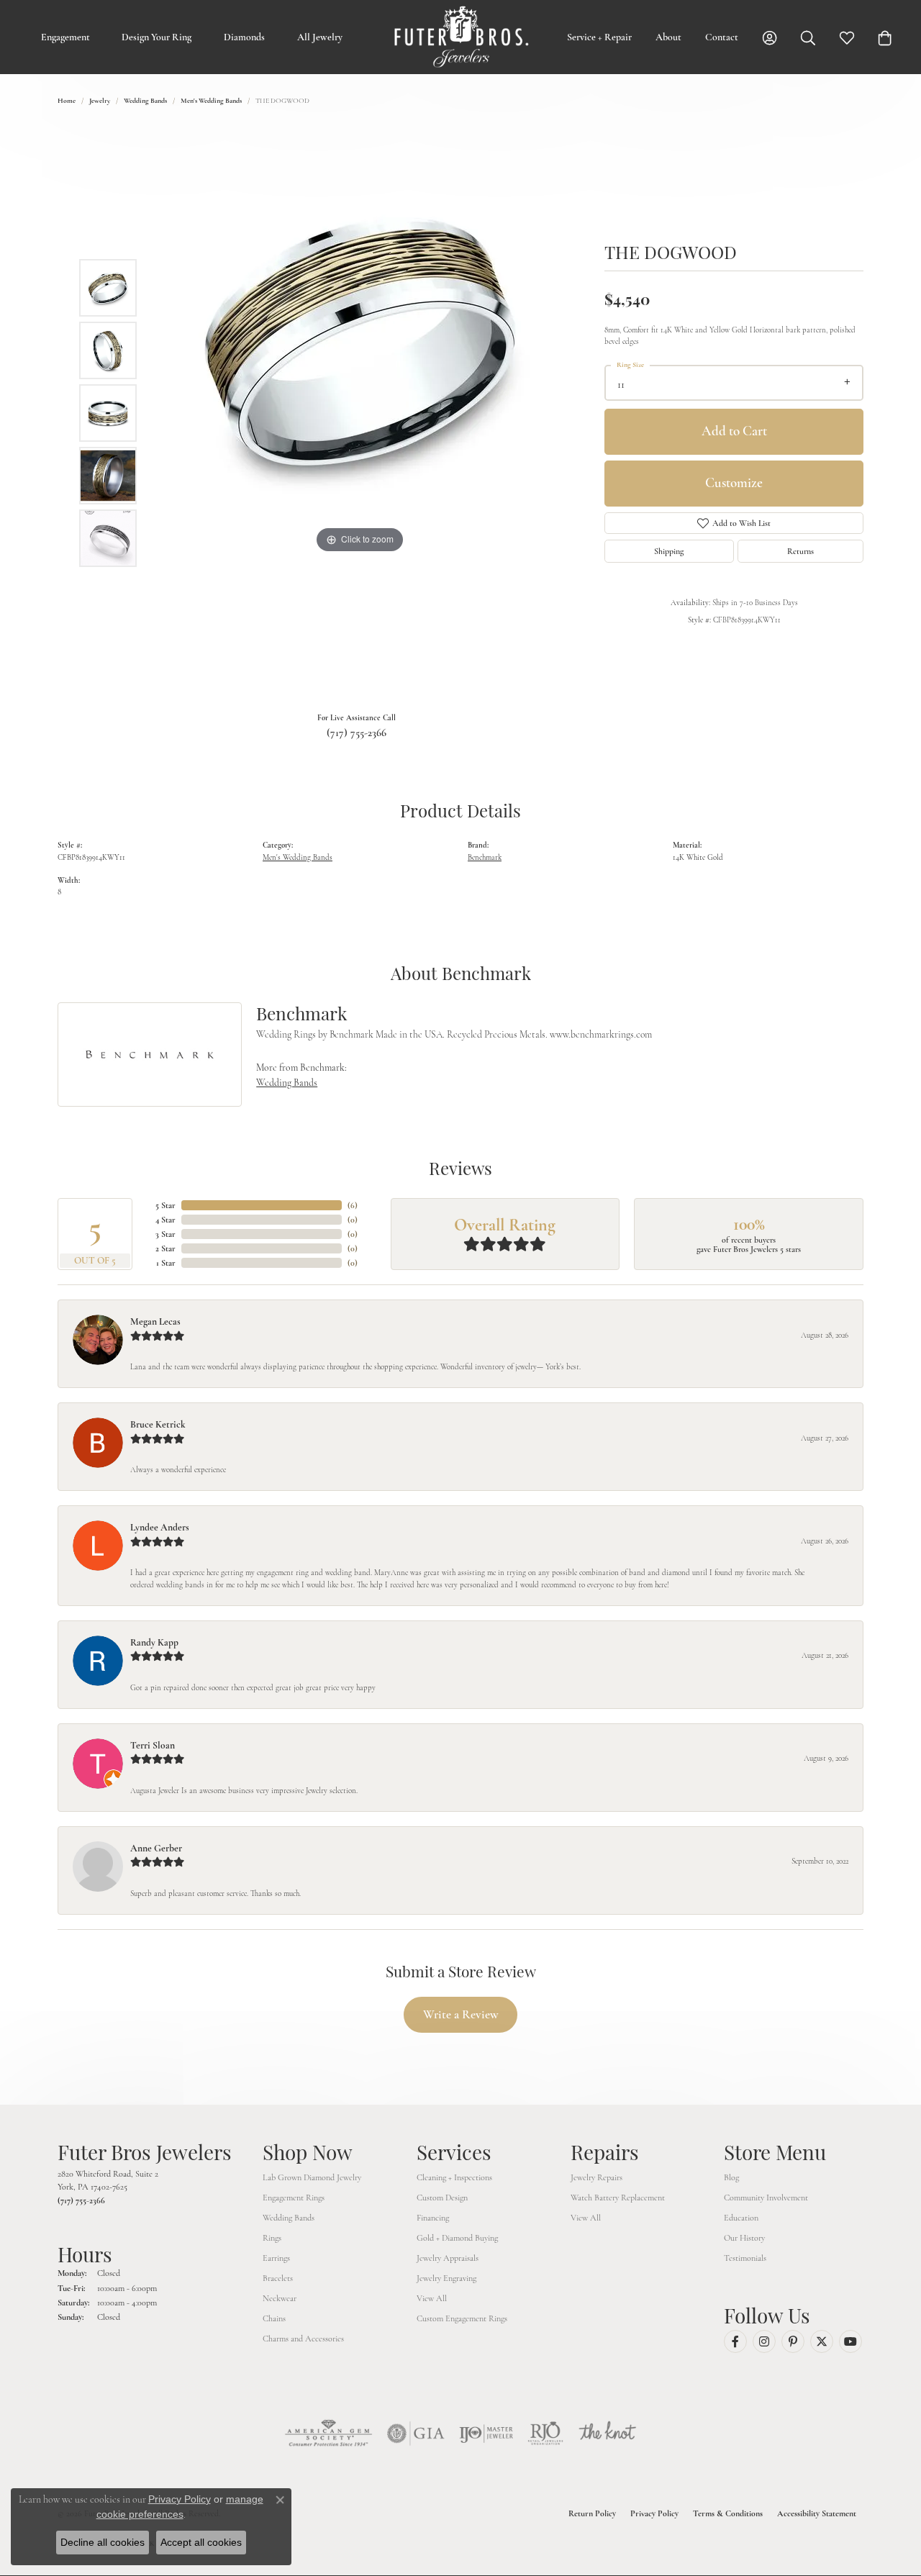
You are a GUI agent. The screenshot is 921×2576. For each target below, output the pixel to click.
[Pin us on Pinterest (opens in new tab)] (793, 2341)
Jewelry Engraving (446, 2278)
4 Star (165, 1220)
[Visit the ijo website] (486, 2434)
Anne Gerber (156, 1848)
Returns (800, 551)
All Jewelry (320, 37)
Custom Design (442, 2198)
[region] (360, 413)
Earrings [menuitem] (276, 2258)
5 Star (165, 1205)
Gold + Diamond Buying (457, 2238)
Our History (744, 2238)
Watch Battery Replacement (618, 2198)
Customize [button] (734, 482)
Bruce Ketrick (158, 1424)
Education (741, 2218)
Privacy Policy (654, 2513)
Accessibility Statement (817, 2513)
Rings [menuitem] (272, 2238)
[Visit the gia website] (416, 2434)
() (353, 1205)
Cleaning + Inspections (454, 2177)
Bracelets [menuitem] (278, 2278)
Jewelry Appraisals (448, 2258)
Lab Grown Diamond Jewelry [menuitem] (312, 2177)
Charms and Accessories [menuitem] (303, 2339)
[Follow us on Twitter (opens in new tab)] (822, 2341)
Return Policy (592, 2513)
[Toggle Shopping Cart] (885, 37)
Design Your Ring (156, 37)
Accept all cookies (201, 2542)
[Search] (808, 37)
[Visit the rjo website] (545, 2434)
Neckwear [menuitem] (280, 2298)
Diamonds (244, 37)
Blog (731, 2177)
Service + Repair (599, 37)
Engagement (65, 37)
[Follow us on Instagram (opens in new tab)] (764, 2341)
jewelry (100, 101)
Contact (722, 37)
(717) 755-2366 (357, 733)
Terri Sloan (153, 1745)
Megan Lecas (155, 1321)
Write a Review (461, 2014)
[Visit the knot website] (607, 2434)
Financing (433, 2218)
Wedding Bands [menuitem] (289, 2218)
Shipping (669, 551)
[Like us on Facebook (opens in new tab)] (735, 2341)
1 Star (166, 1263)
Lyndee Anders (160, 1527)
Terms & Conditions (728, 2513)
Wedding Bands (145, 101)
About (668, 37)
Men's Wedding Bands (211, 101)
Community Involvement (766, 2198)
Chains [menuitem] (274, 2318)
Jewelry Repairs (596, 2177)
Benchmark (485, 857)
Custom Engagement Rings (462, 2318)
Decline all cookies (103, 2542)
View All (432, 2298)
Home (67, 101)
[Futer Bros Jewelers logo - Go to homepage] (461, 37)
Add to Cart (734, 431)
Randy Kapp (154, 1642)
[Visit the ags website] (328, 2434)
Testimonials (745, 2258)
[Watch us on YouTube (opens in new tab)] (850, 2341)
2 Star (165, 1248)
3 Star (165, 1234)
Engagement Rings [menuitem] (294, 2198)
